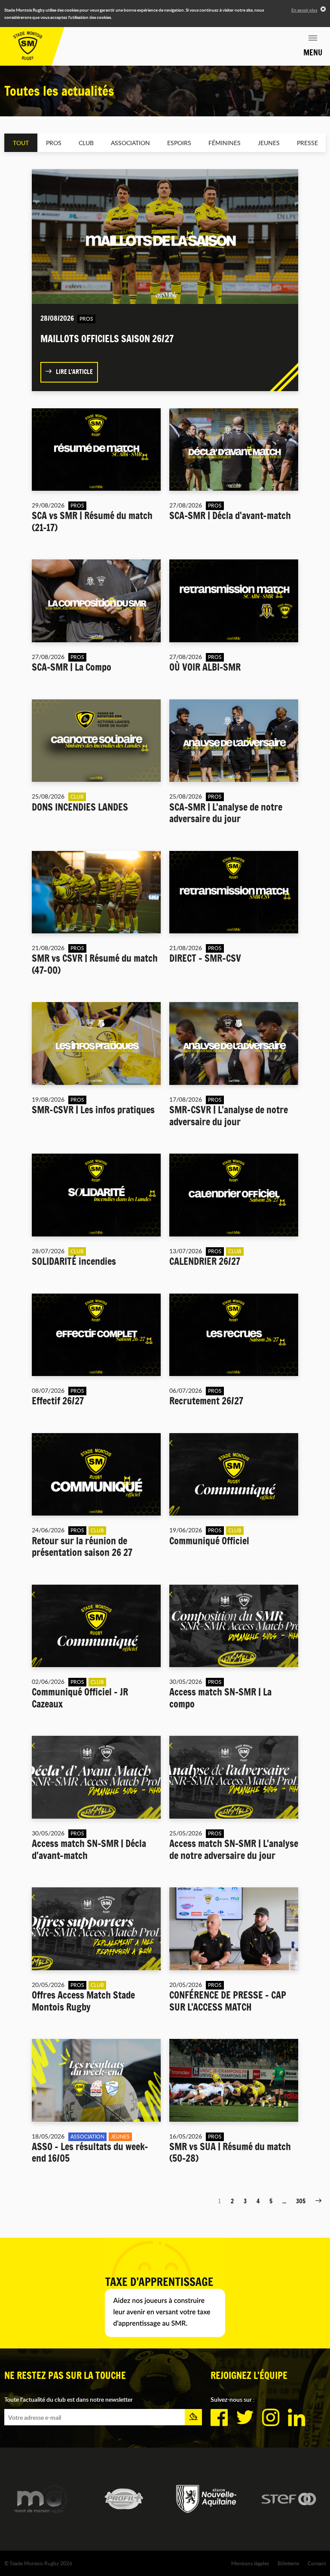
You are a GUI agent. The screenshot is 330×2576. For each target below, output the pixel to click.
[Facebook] (219, 2418)
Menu (313, 52)
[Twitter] (245, 2418)
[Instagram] (271, 2418)
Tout (21, 143)
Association (130, 143)
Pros (54, 143)
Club (86, 143)
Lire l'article (74, 372)
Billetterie (288, 2563)
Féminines (225, 143)
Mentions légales (250, 2563)
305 (301, 2201)
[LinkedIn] (296, 2418)
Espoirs (179, 143)
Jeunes (269, 143)
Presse (307, 143)
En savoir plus (304, 10)
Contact (317, 2563)
